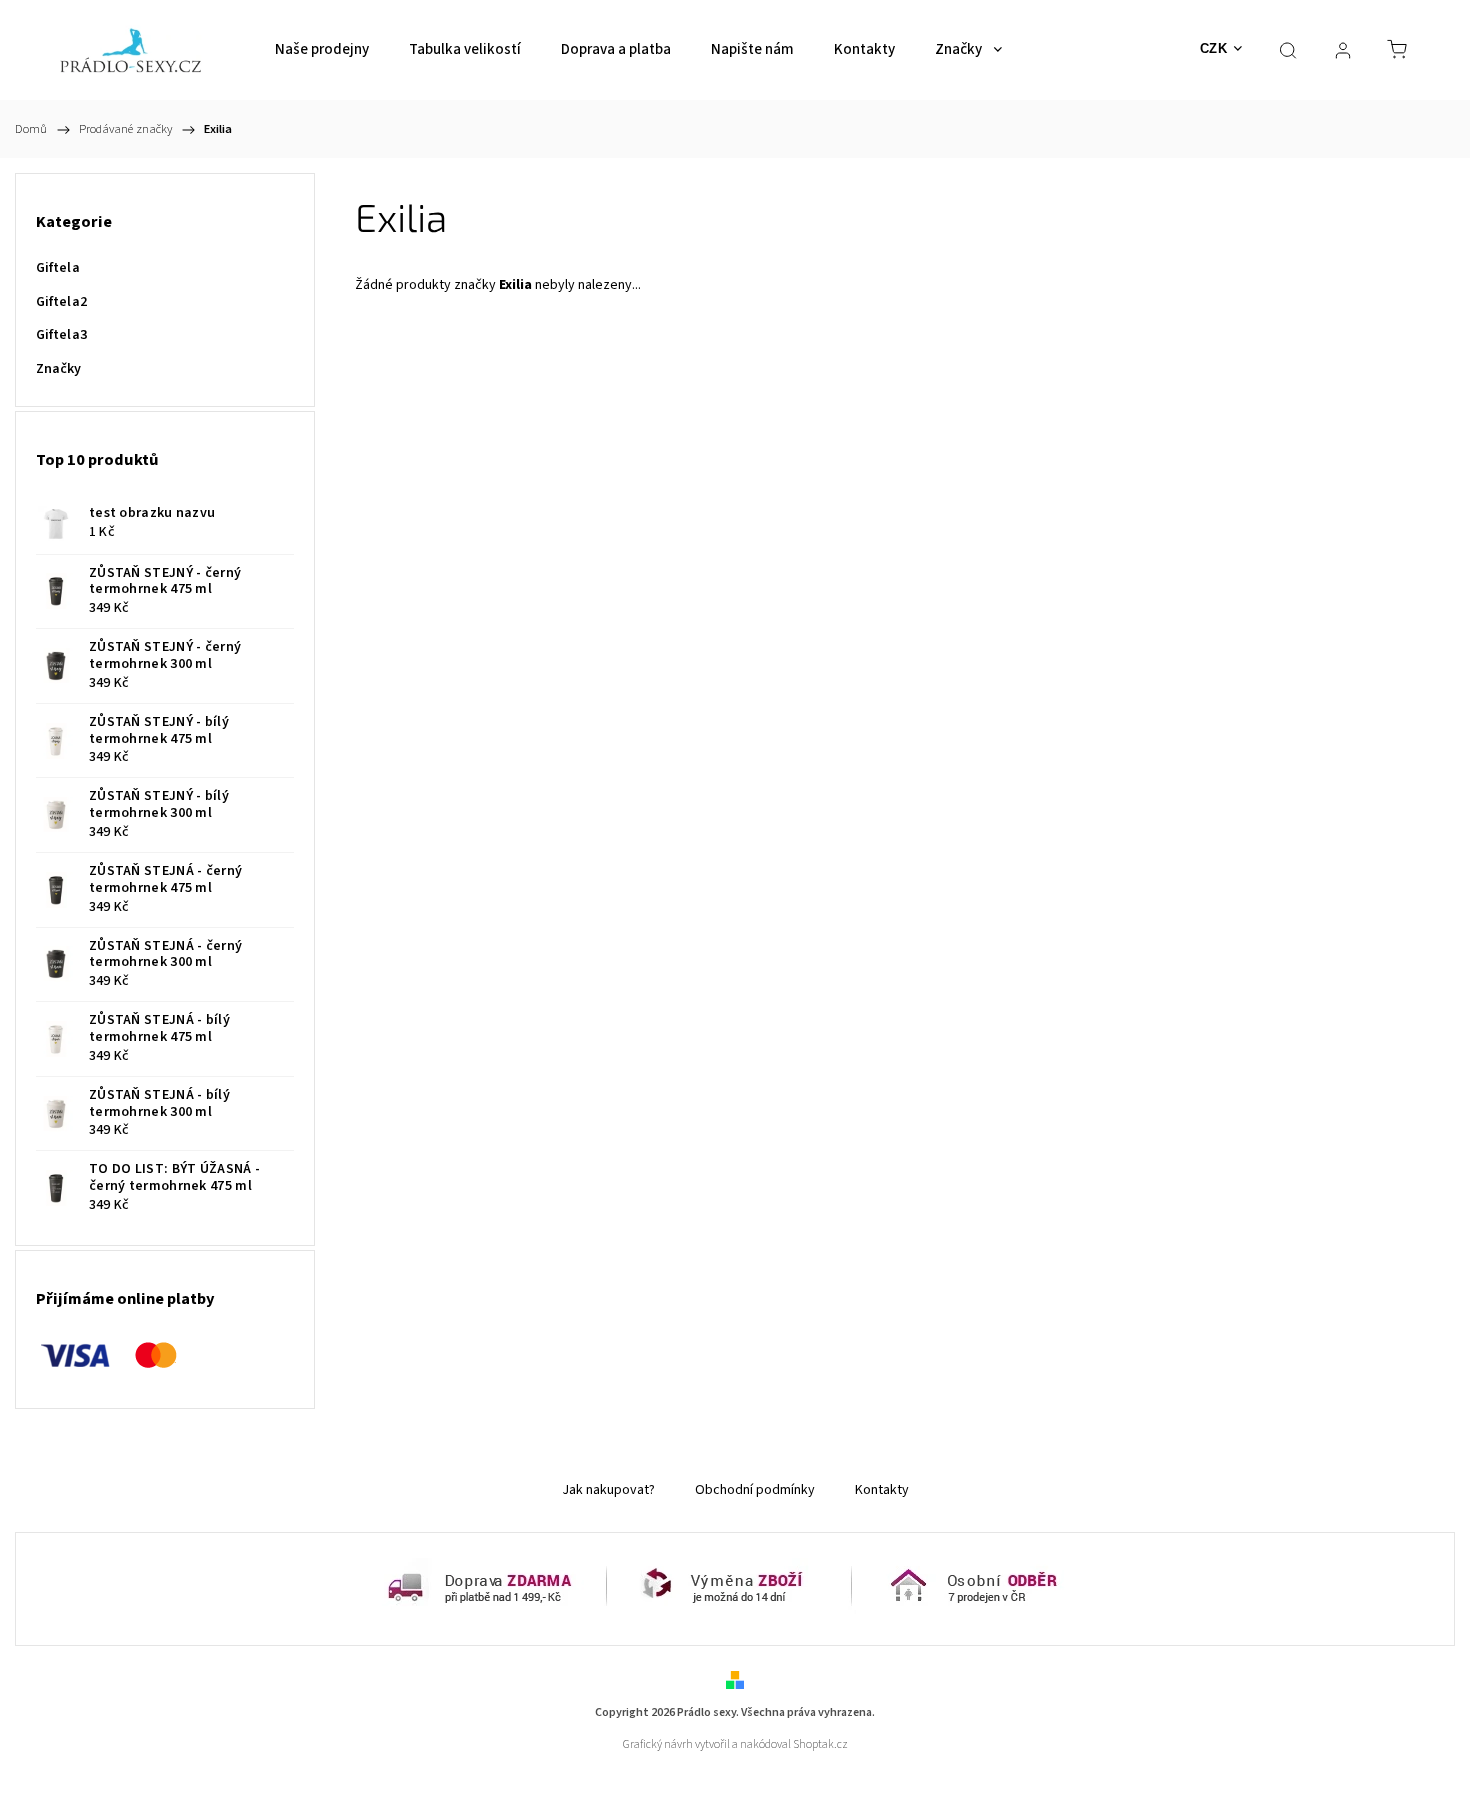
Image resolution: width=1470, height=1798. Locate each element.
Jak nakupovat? (608, 1490)
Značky (59, 369)
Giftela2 (61, 302)
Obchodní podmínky (755, 1490)
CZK (1214, 48)
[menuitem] (322, 50)
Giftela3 (61, 335)
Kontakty (882, 1490)
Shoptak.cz (820, 1744)
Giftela (58, 268)
